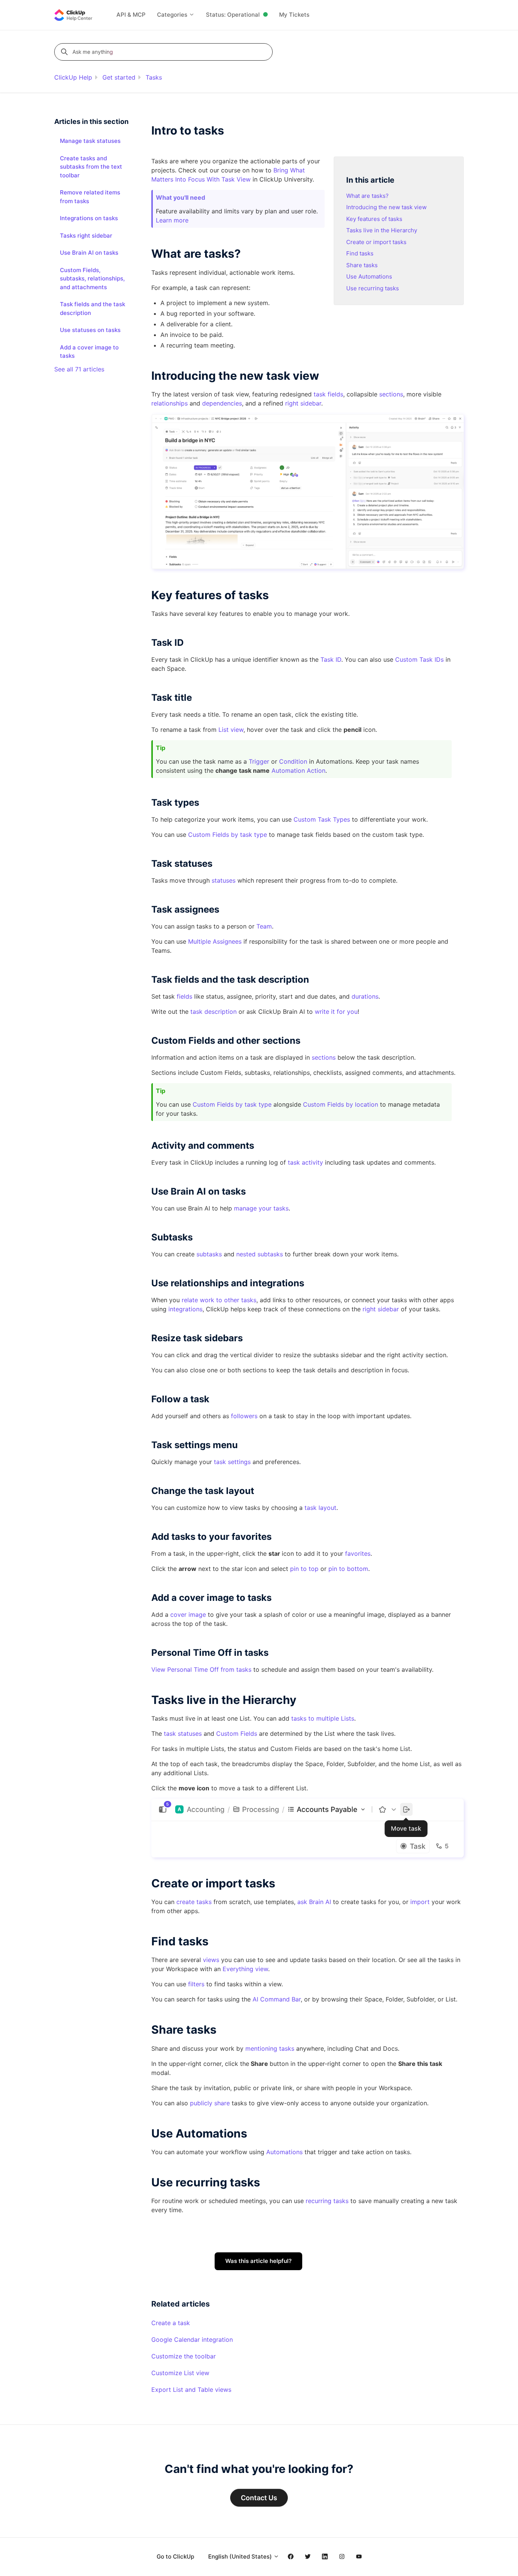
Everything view (245, 1969)
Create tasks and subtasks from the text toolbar (91, 167)
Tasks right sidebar (86, 236)
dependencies (222, 403)
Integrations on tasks (89, 218)
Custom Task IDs (419, 659)
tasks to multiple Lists (323, 1718)
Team (264, 926)
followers (244, 1416)
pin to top (304, 1569)
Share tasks (362, 265)
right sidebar (303, 403)
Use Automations (369, 276)
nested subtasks (260, 1254)
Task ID (331, 659)
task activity (305, 1162)
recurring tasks (327, 2201)
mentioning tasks (270, 2048)
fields (184, 996)
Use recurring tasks (373, 288)
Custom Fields (237, 1734)
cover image (188, 1615)
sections (391, 394)
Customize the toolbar (184, 2356)
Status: (233, 15)
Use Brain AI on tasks (89, 253)
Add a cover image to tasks (89, 352)
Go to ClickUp (175, 2556)
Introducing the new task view (386, 207)
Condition (293, 761)
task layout (320, 1508)
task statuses (183, 1734)
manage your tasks (261, 1208)
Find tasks (360, 253)
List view (231, 730)
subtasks (209, 1254)
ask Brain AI (314, 1902)
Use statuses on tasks (90, 330)
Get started (119, 77)
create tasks (194, 1902)
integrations (185, 1309)
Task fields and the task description (93, 308)
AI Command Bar (277, 1999)
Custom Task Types (322, 819)
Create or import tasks (376, 242)
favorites (358, 1553)
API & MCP (131, 15)
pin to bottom (348, 1569)
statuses (224, 880)
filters (196, 1984)
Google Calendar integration (192, 2340)
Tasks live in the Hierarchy (382, 230)
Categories (173, 15)
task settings (232, 1462)
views (211, 1960)
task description (213, 1012)
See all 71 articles (79, 369)
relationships (170, 403)
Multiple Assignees (215, 941)
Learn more (172, 220)
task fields (328, 394)
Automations (284, 2152)
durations (365, 996)
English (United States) (241, 2556)
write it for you (336, 1012)
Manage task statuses (90, 141)
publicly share (210, 2103)
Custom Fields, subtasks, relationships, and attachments (92, 279)
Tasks (154, 77)
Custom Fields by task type (228, 835)
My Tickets (294, 15)
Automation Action (298, 770)
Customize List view (180, 2373)
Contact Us (259, 2498)
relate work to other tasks (219, 1300)
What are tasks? (367, 196)
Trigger (259, 761)
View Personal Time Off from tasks (201, 1669)
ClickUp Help (73, 77)
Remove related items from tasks (90, 197)
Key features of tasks (374, 219)
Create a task (171, 2323)
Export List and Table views (191, 2390)
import (420, 1902)
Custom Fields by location (341, 1104)
